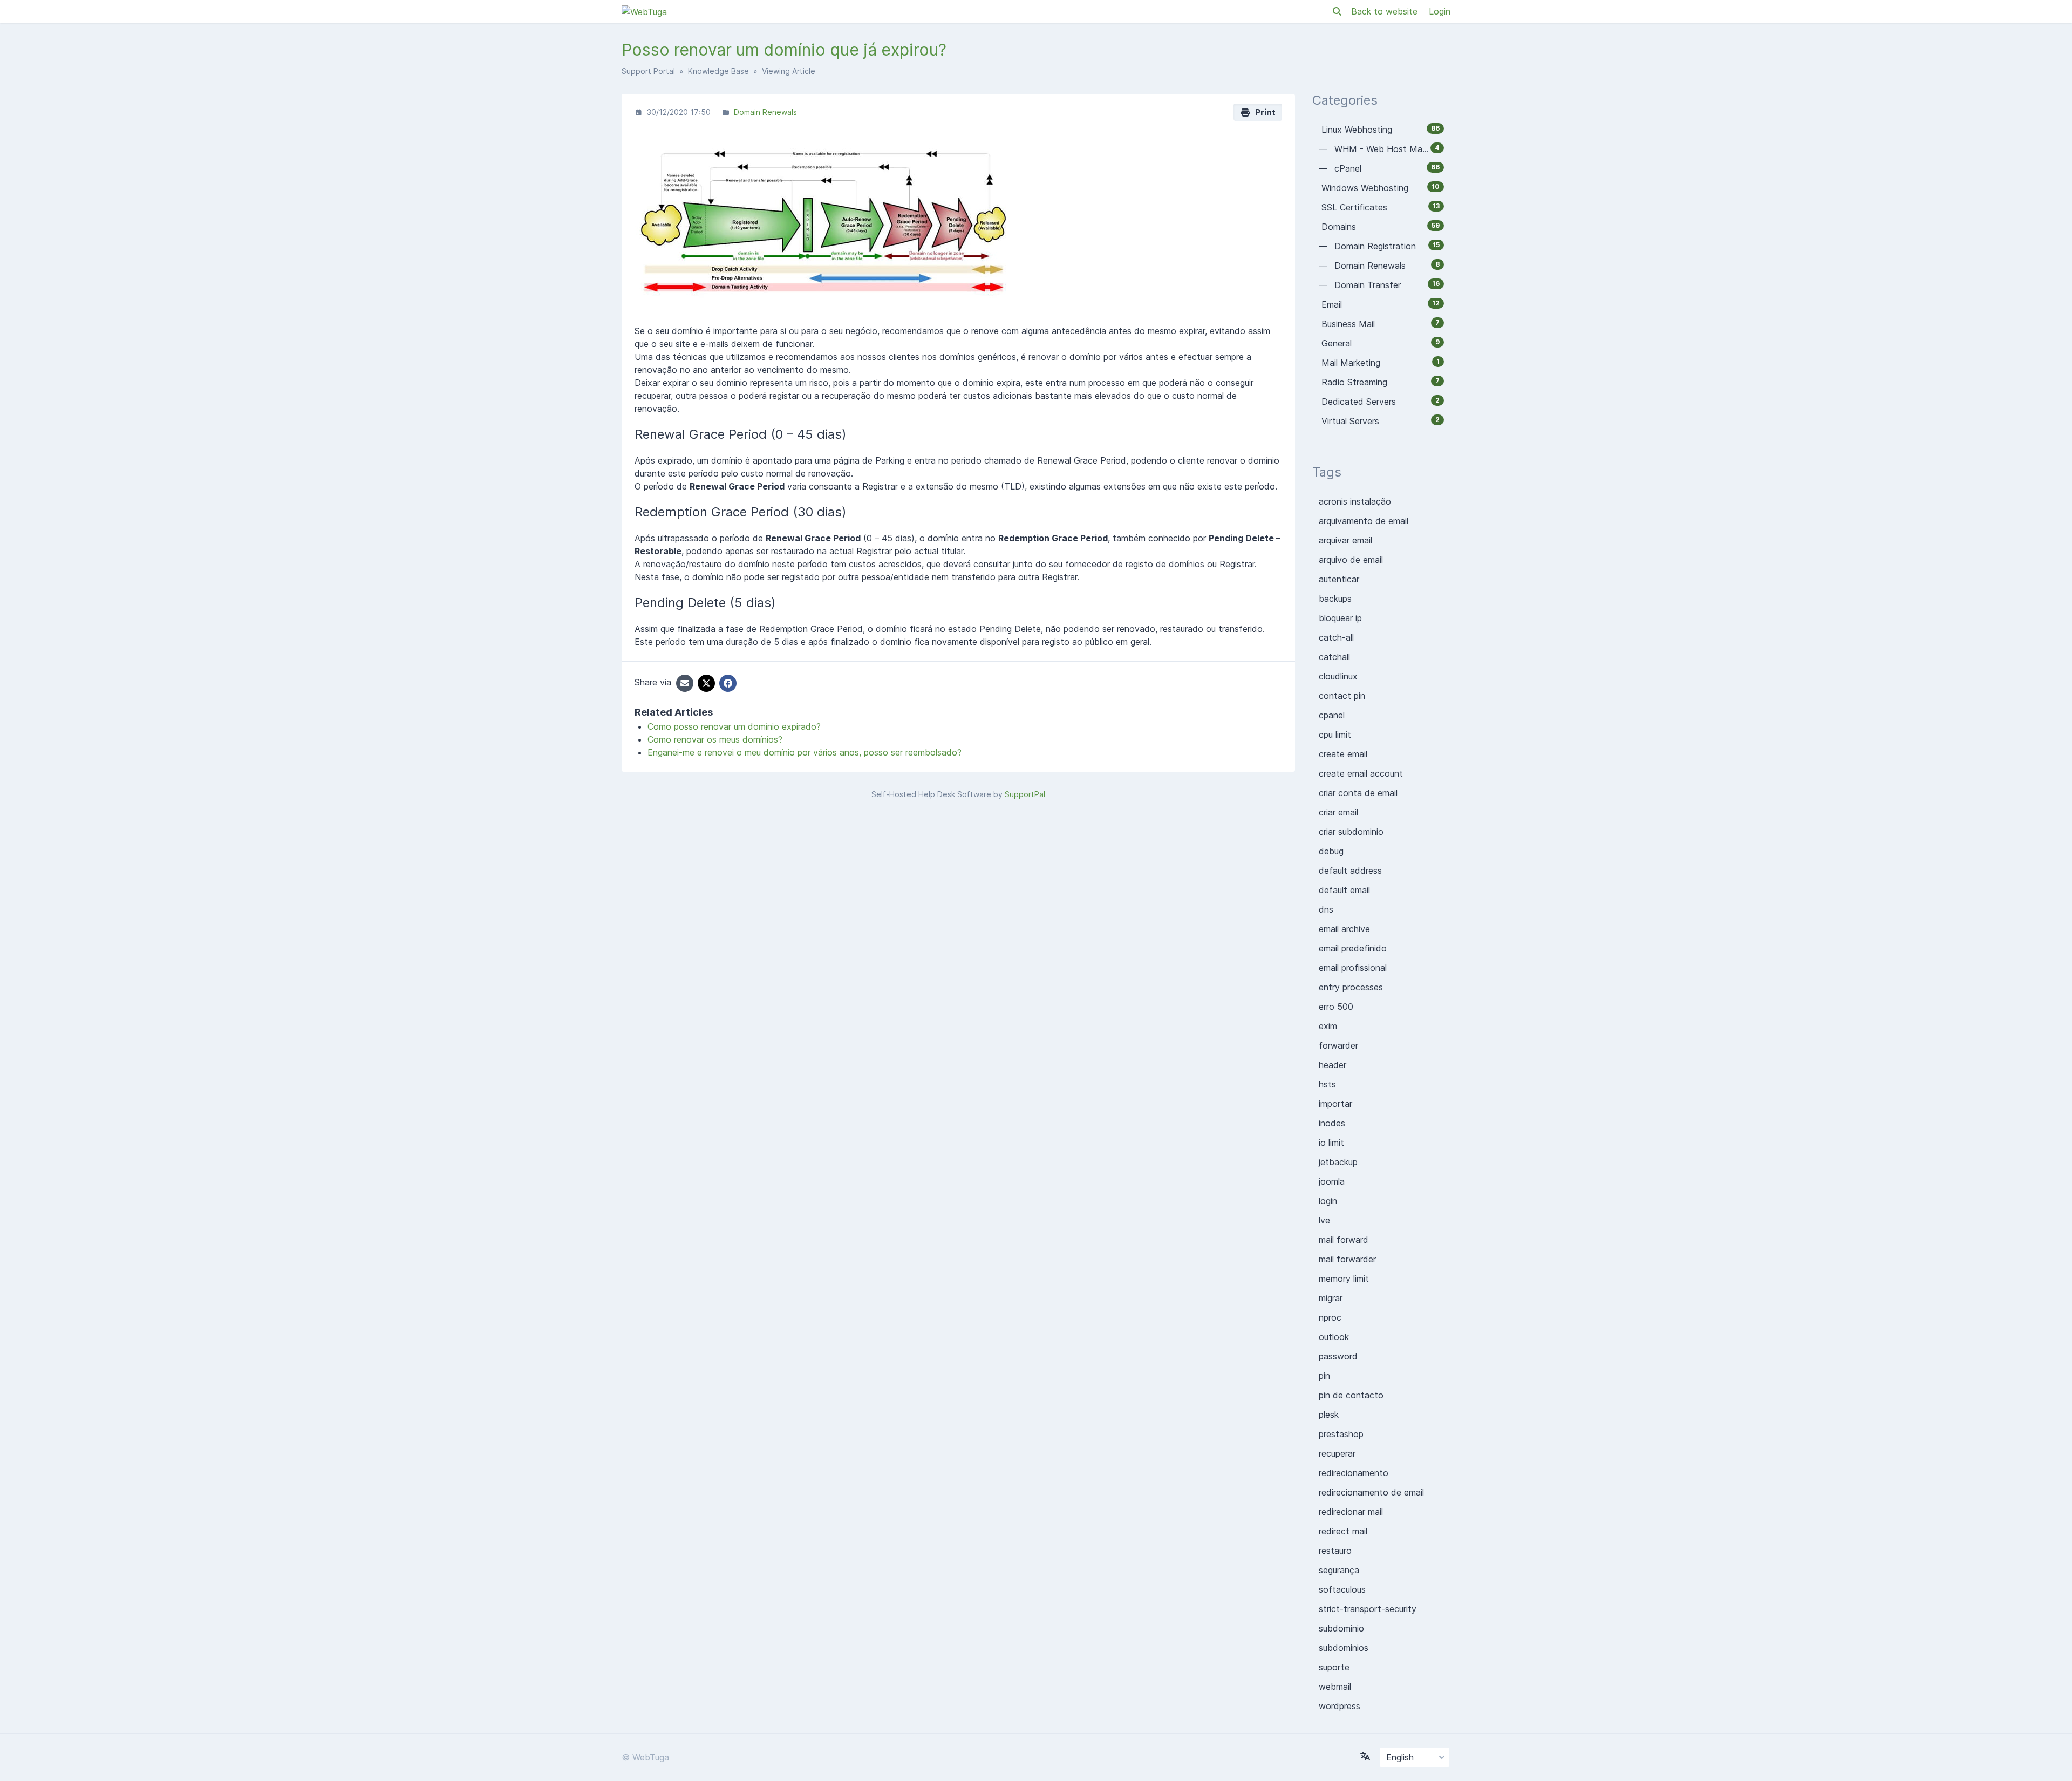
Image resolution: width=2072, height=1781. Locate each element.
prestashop (1341, 1434)
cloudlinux (1338, 676)
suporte (1334, 1667)
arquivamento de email (1364, 521)
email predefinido (1353, 948)
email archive (1344, 929)
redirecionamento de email (1371, 1492)
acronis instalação (1355, 501)
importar (1335, 1104)
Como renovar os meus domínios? (715, 739)
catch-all (1336, 637)
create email (1343, 754)
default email (1344, 890)
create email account (1361, 773)
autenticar (1339, 579)
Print (1263, 112)
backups (1335, 599)
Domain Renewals (765, 112)
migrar (1331, 1298)
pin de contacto (1351, 1395)
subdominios (1344, 1648)
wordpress (1340, 1706)
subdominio (1341, 1628)
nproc (1330, 1317)
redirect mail (1343, 1531)
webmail (1335, 1687)
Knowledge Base (718, 71)
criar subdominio (1351, 832)
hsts (1327, 1084)
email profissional (1353, 968)
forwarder (1338, 1045)
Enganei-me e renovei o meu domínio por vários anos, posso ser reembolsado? (805, 752)
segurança (1339, 1570)
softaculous (1342, 1589)
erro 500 (1336, 1007)
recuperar (1337, 1453)
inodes (1332, 1123)
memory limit (1344, 1279)
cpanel (1332, 715)
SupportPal (1025, 794)
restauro (1335, 1551)
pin (1324, 1376)
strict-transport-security (1368, 1609)
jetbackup (1338, 1162)
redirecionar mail (1351, 1512)
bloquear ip (1340, 618)
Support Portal (648, 71)
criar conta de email (1358, 793)
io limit (1331, 1143)
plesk (1329, 1415)
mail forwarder (1347, 1259)
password (1338, 1356)
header (1333, 1065)
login (1328, 1201)
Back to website (1386, 11)
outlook (1334, 1337)
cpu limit (1335, 735)
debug (1331, 851)
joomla (1332, 1181)
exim (1328, 1026)
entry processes (1351, 987)
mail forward (1344, 1240)
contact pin (1342, 696)
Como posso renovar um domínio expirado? (734, 726)
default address (1350, 871)
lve (1324, 1220)
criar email (1338, 812)
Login (1440, 11)
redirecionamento (1354, 1473)
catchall (1334, 657)
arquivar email (1345, 540)
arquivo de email (1351, 560)
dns (1326, 909)
